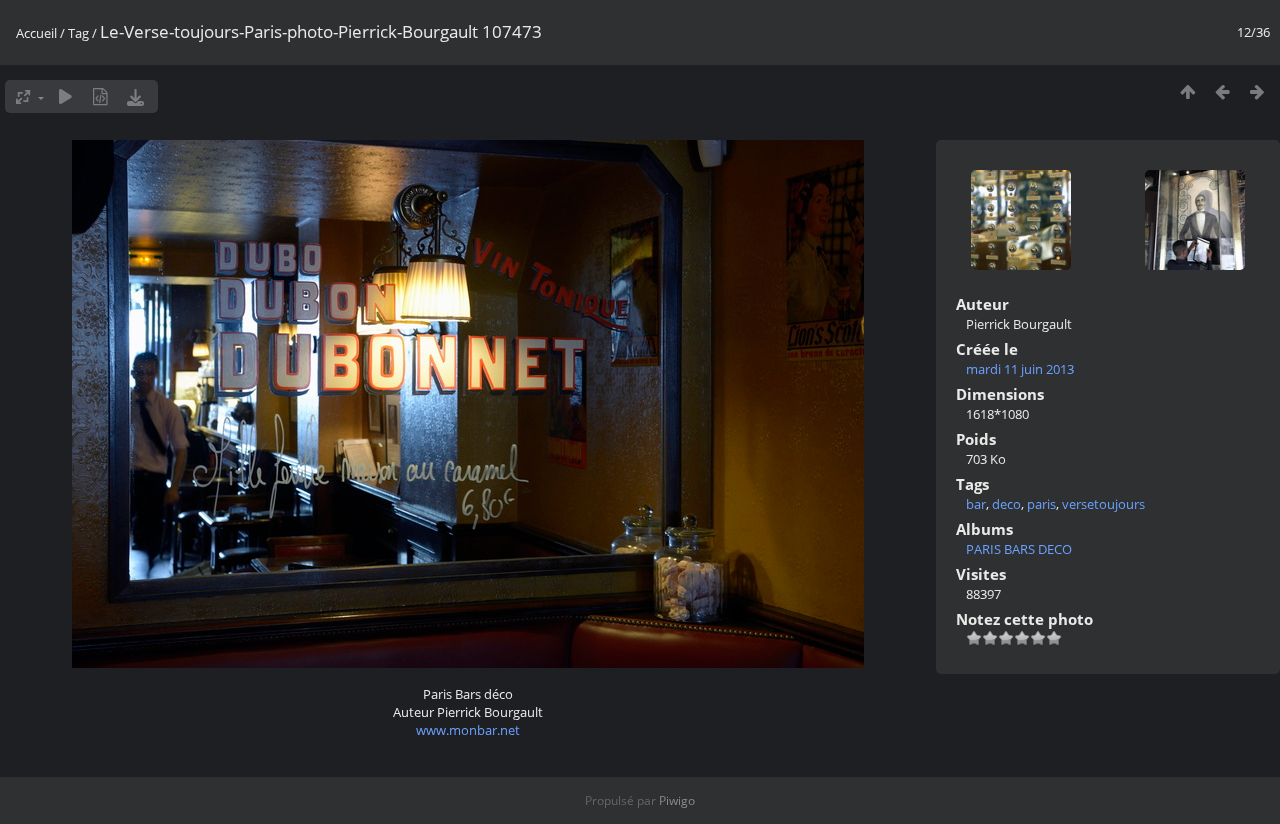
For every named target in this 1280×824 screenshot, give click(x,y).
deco (1006, 504)
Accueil (36, 33)
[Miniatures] (1187, 91)
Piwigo (677, 800)
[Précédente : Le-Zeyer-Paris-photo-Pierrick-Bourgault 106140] (1222, 91)
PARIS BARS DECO (1019, 549)
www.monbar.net (468, 730)
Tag (78, 33)
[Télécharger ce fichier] (135, 96)
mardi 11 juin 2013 (1020, 369)
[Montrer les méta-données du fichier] (100, 96)
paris (1041, 504)
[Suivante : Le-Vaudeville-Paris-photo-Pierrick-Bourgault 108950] (1257, 91)
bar (976, 504)
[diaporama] (65, 96)
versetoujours (1103, 504)
